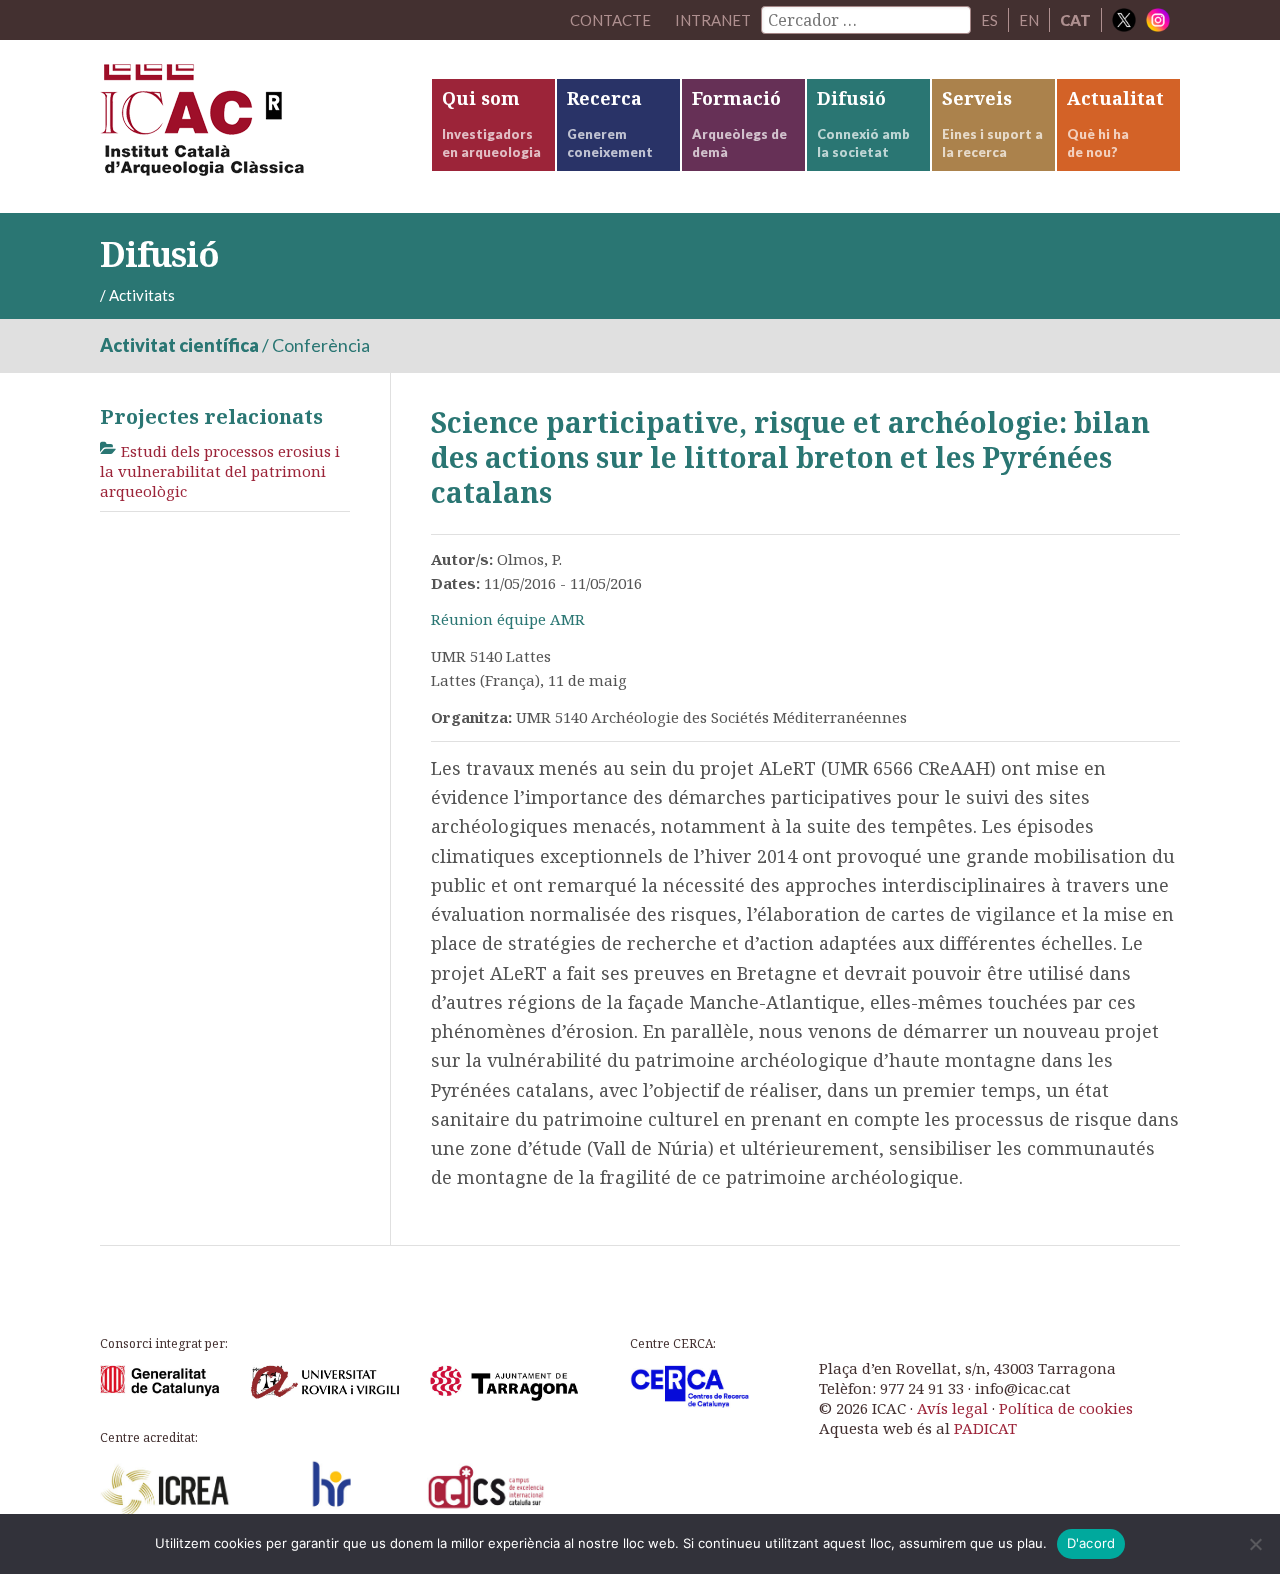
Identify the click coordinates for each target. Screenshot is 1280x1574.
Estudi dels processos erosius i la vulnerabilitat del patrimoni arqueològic (220, 471)
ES (989, 20)
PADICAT (985, 1428)
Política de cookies (1066, 1408)
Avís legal (952, 1408)
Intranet (713, 20)
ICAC (250, 126)
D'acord (1091, 1543)
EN (1029, 20)
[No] (1255, 1544)
